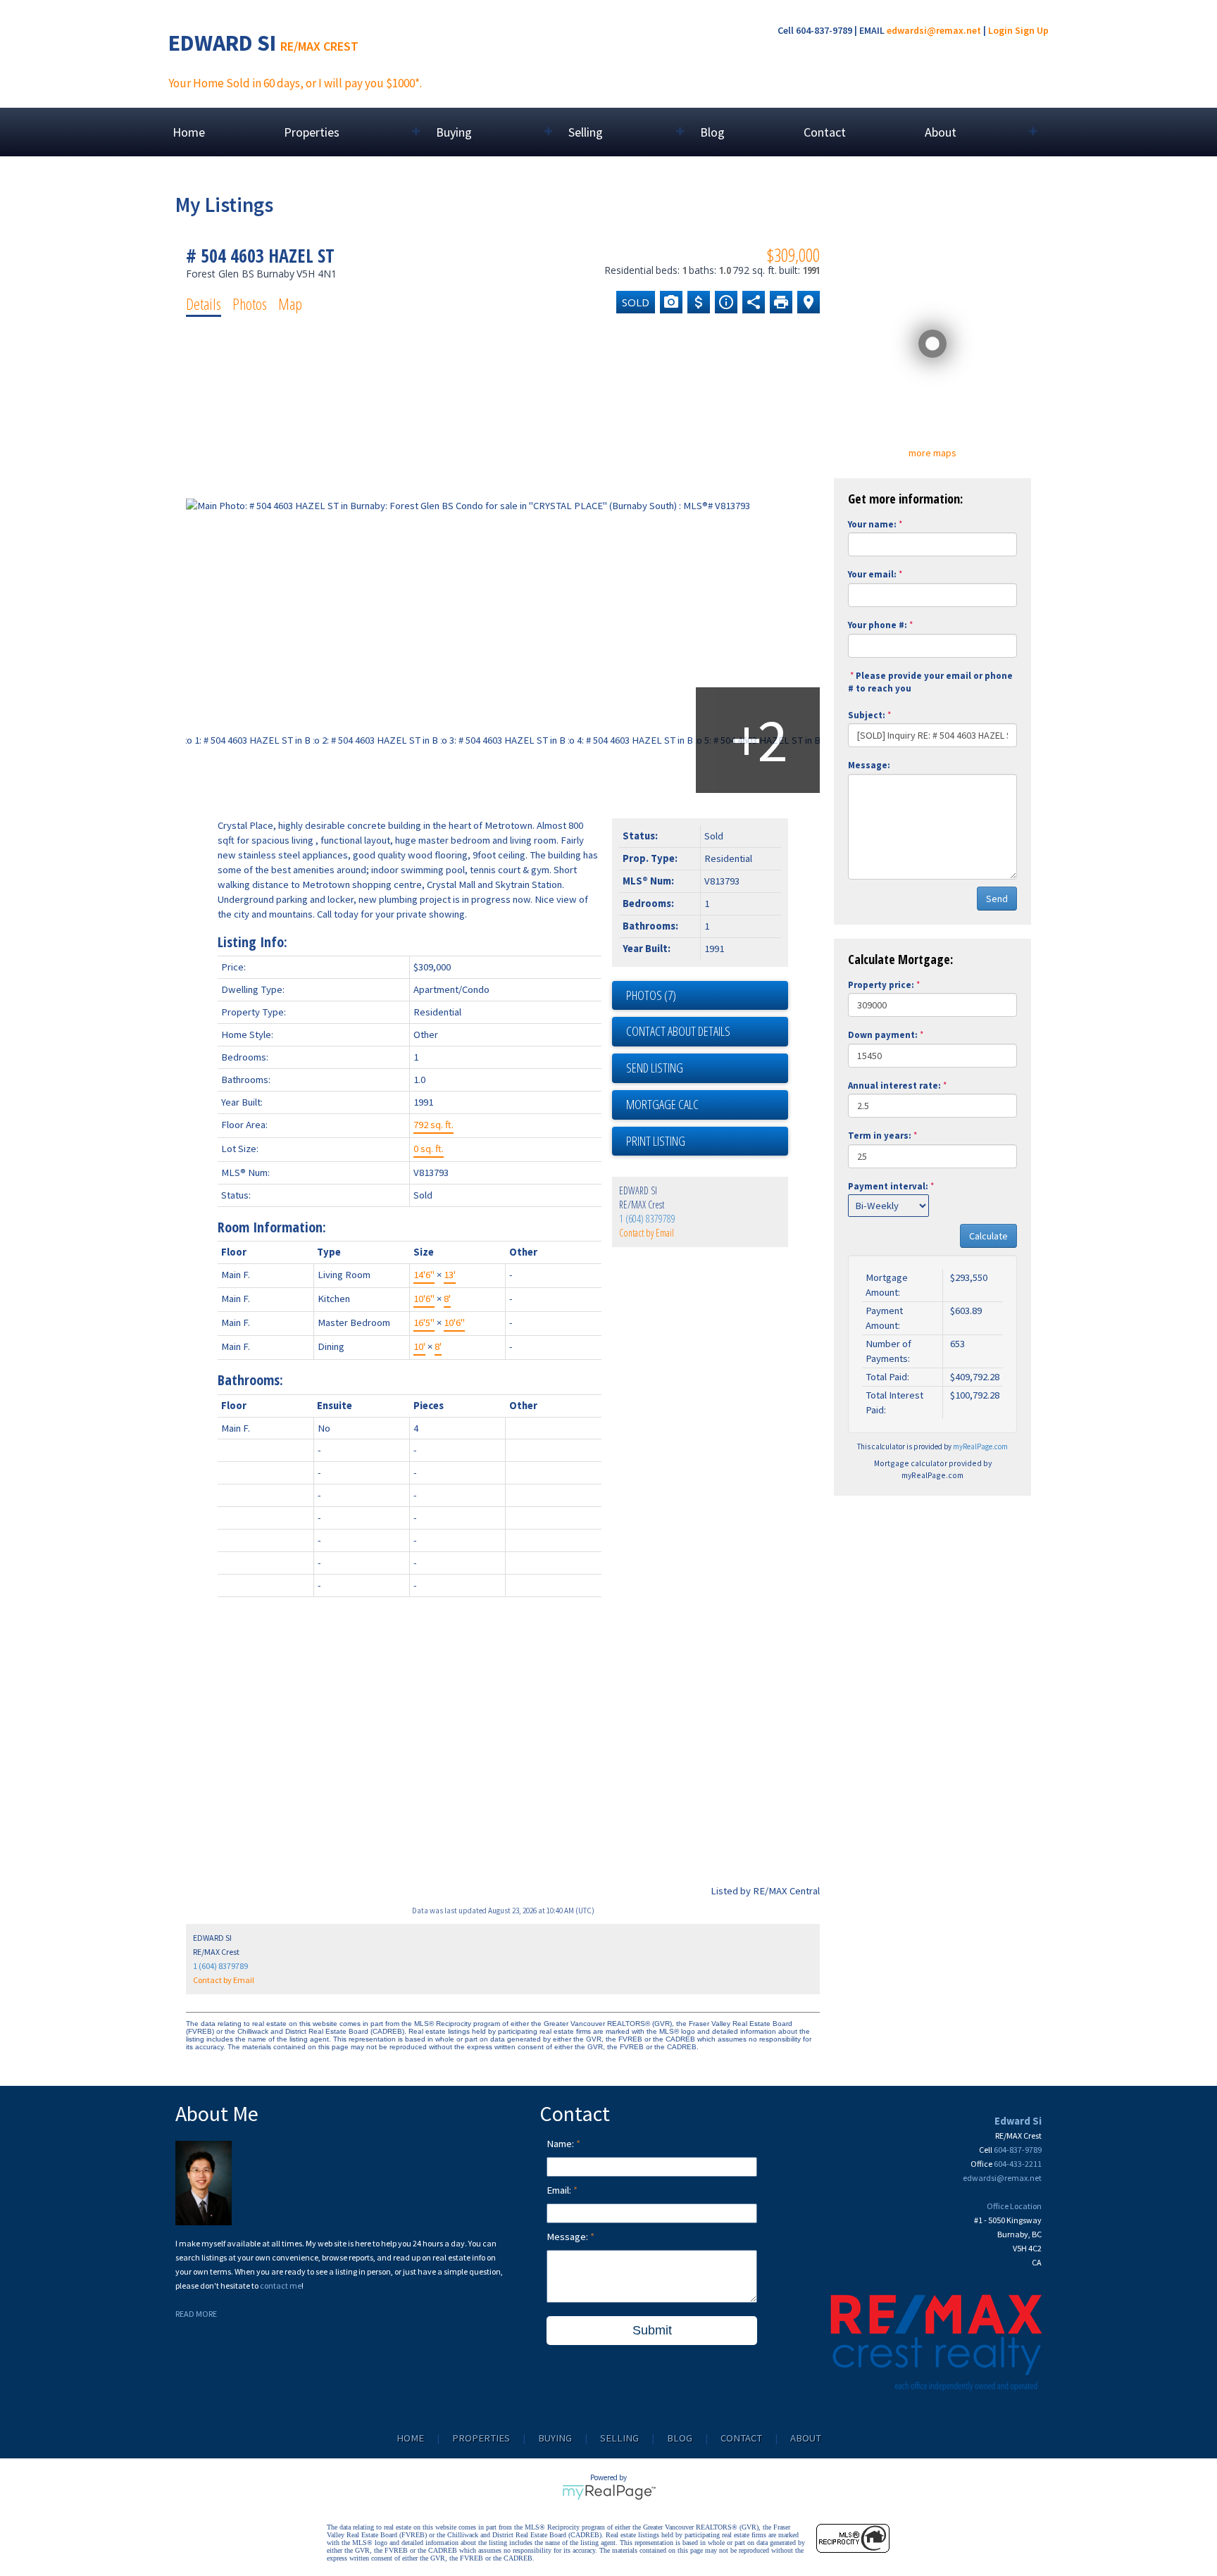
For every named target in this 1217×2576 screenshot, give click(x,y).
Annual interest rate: (894, 1086)
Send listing (655, 1068)
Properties (481, 2438)
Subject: (867, 715)
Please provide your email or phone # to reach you (930, 682)
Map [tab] (290, 304)
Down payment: (883, 1035)
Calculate (988, 1236)
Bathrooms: (250, 1380)
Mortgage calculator (707, 1105)
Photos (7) (651, 995)
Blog (712, 132)
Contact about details (678, 1031)
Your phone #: (878, 625)
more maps (932, 453)
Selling (619, 2438)
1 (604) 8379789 (647, 1219)
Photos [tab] (250, 304)
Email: (560, 2190)
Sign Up (1032, 30)
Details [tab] (204, 304)
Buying (555, 2438)
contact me (281, 2286)
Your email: (872, 574)
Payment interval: (888, 1186)
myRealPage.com (980, 1446)
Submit (652, 2330)
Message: (869, 765)
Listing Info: (252, 942)
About (806, 2438)
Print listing (656, 1141)
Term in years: (880, 1136)
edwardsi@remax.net (934, 30)
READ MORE (196, 2314)
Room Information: (272, 1227)
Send (997, 899)
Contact (825, 132)
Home (189, 132)
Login (1000, 30)
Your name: (872, 524)
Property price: (881, 985)
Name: (561, 2144)
